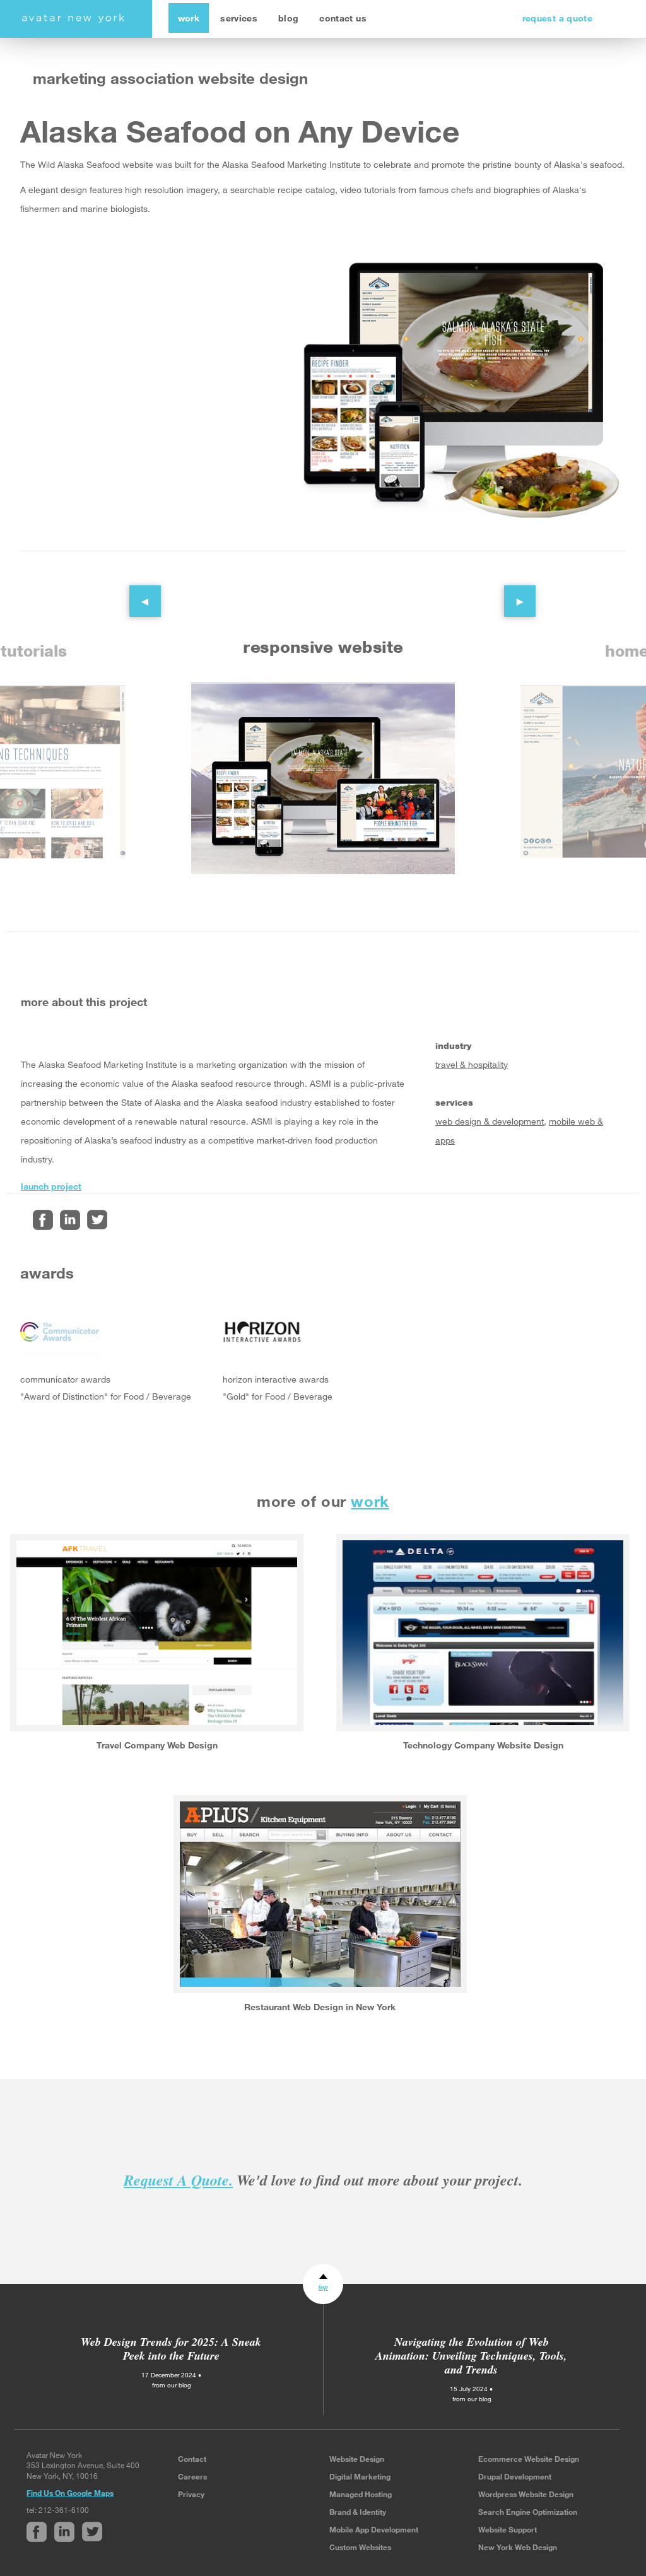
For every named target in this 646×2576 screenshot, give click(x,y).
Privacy (191, 2494)
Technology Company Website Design (483, 1745)
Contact (192, 2459)
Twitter (97, 1220)
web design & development (490, 1121)
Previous (136, 592)
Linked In (70, 1220)
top (323, 2287)
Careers (192, 2476)
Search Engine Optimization (528, 2512)
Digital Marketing (360, 2476)
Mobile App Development (374, 2529)
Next (510, 592)
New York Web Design (518, 2547)
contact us (343, 18)
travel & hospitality (472, 1064)
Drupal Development (515, 2476)
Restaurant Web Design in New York (320, 2007)
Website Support (508, 2529)
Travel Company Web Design (157, 1745)
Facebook (43, 1220)
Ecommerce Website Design (529, 2459)
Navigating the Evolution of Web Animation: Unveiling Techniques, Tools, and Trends (471, 2356)
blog (288, 18)
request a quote (557, 18)
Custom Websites (360, 2547)
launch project (51, 1186)
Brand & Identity (358, 2512)
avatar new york (73, 19)
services (239, 18)
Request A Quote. (178, 2180)
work (189, 18)
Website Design (357, 2459)
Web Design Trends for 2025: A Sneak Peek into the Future (171, 2349)
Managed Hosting (361, 2494)
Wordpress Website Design (526, 2494)
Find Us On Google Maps (70, 2493)
